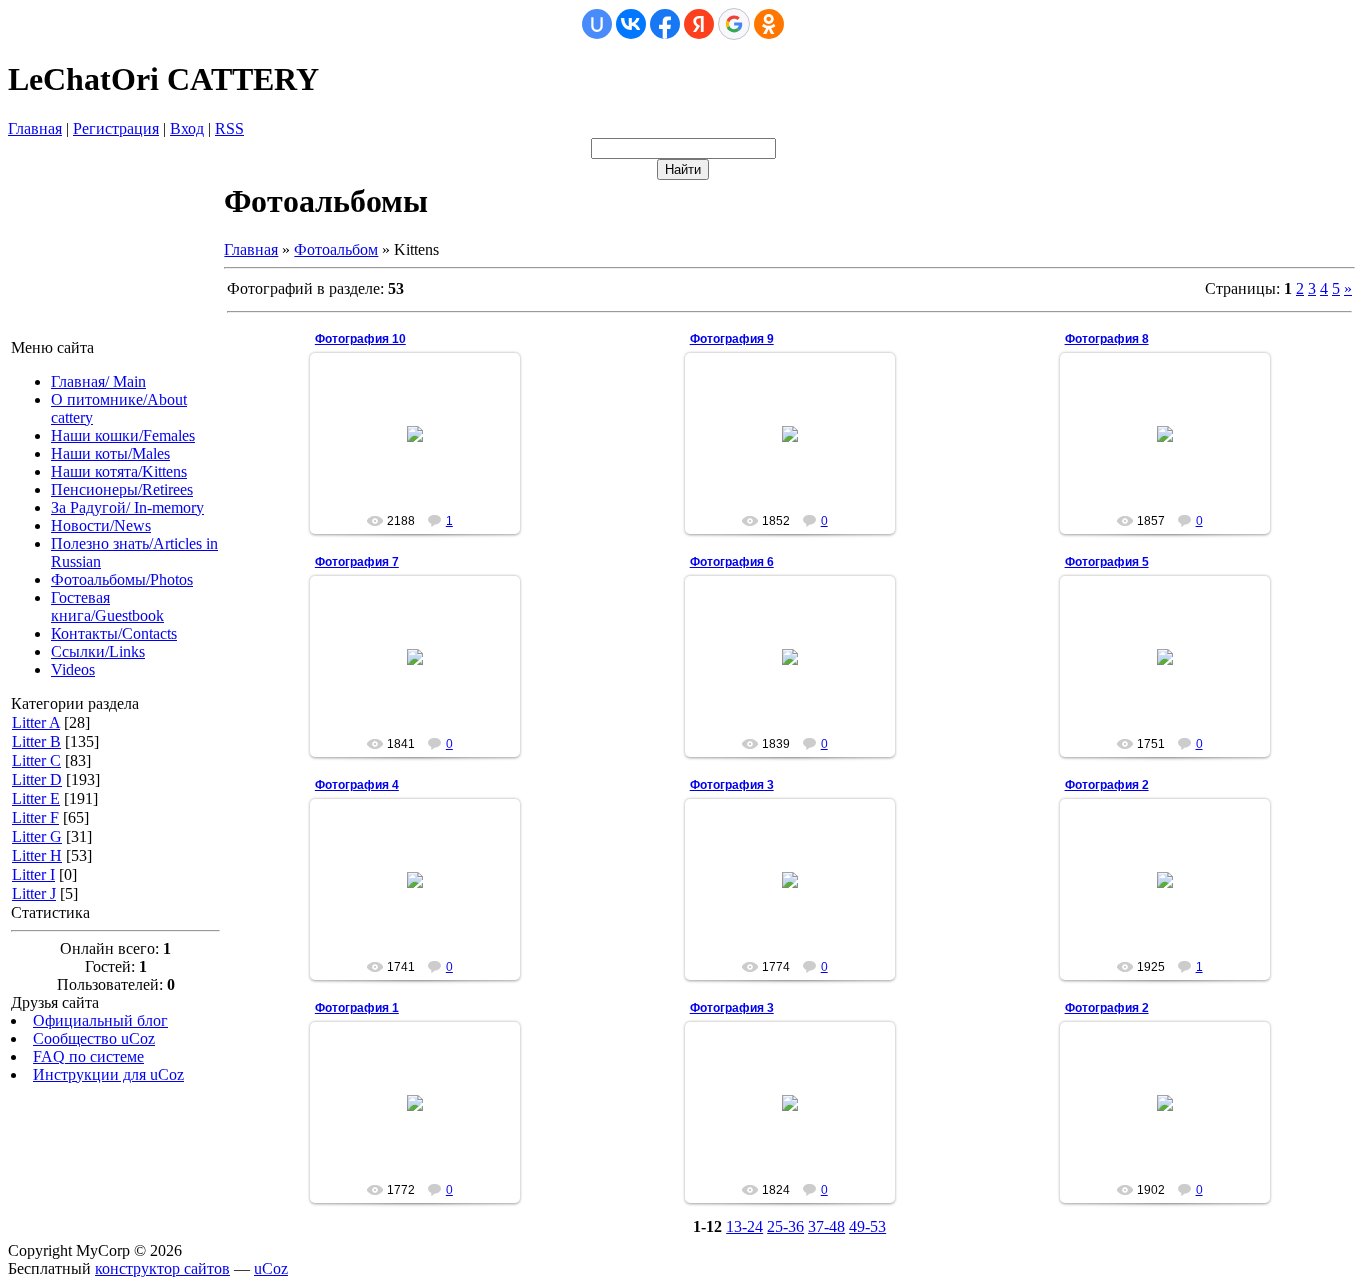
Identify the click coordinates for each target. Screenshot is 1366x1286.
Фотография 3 (732, 785)
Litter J (34, 893)
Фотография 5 (1107, 562)
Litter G (37, 836)
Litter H (37, 855)
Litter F (35, 817)
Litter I (33, 874)
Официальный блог (100, 1020)
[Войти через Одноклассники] (769, 24)
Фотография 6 (732, 562)
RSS (229, 128)
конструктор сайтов (162, 1268)
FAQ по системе (88, 1056)
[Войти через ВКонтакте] (631, 24)
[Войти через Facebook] (665, 24)
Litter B (36, 741)
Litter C (36, 760)
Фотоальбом (336, 249)
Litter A (36, 722)
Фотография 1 (357, 1008)
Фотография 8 (1107, 339)
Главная (35, 128)
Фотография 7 (357, 562)
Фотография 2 (1107, 785)
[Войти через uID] (597, 24)
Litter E (36, 798)
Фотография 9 (732, 339)
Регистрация (116, 128)
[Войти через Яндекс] (699, 24)
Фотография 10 (360, 339)
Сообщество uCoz (94, 1038)
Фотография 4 (357, 785)
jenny (424, 450)
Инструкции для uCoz (108, 1074)
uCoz (271, 1268)
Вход (187, 128)
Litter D (37, 779)
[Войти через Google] (734, 24)
